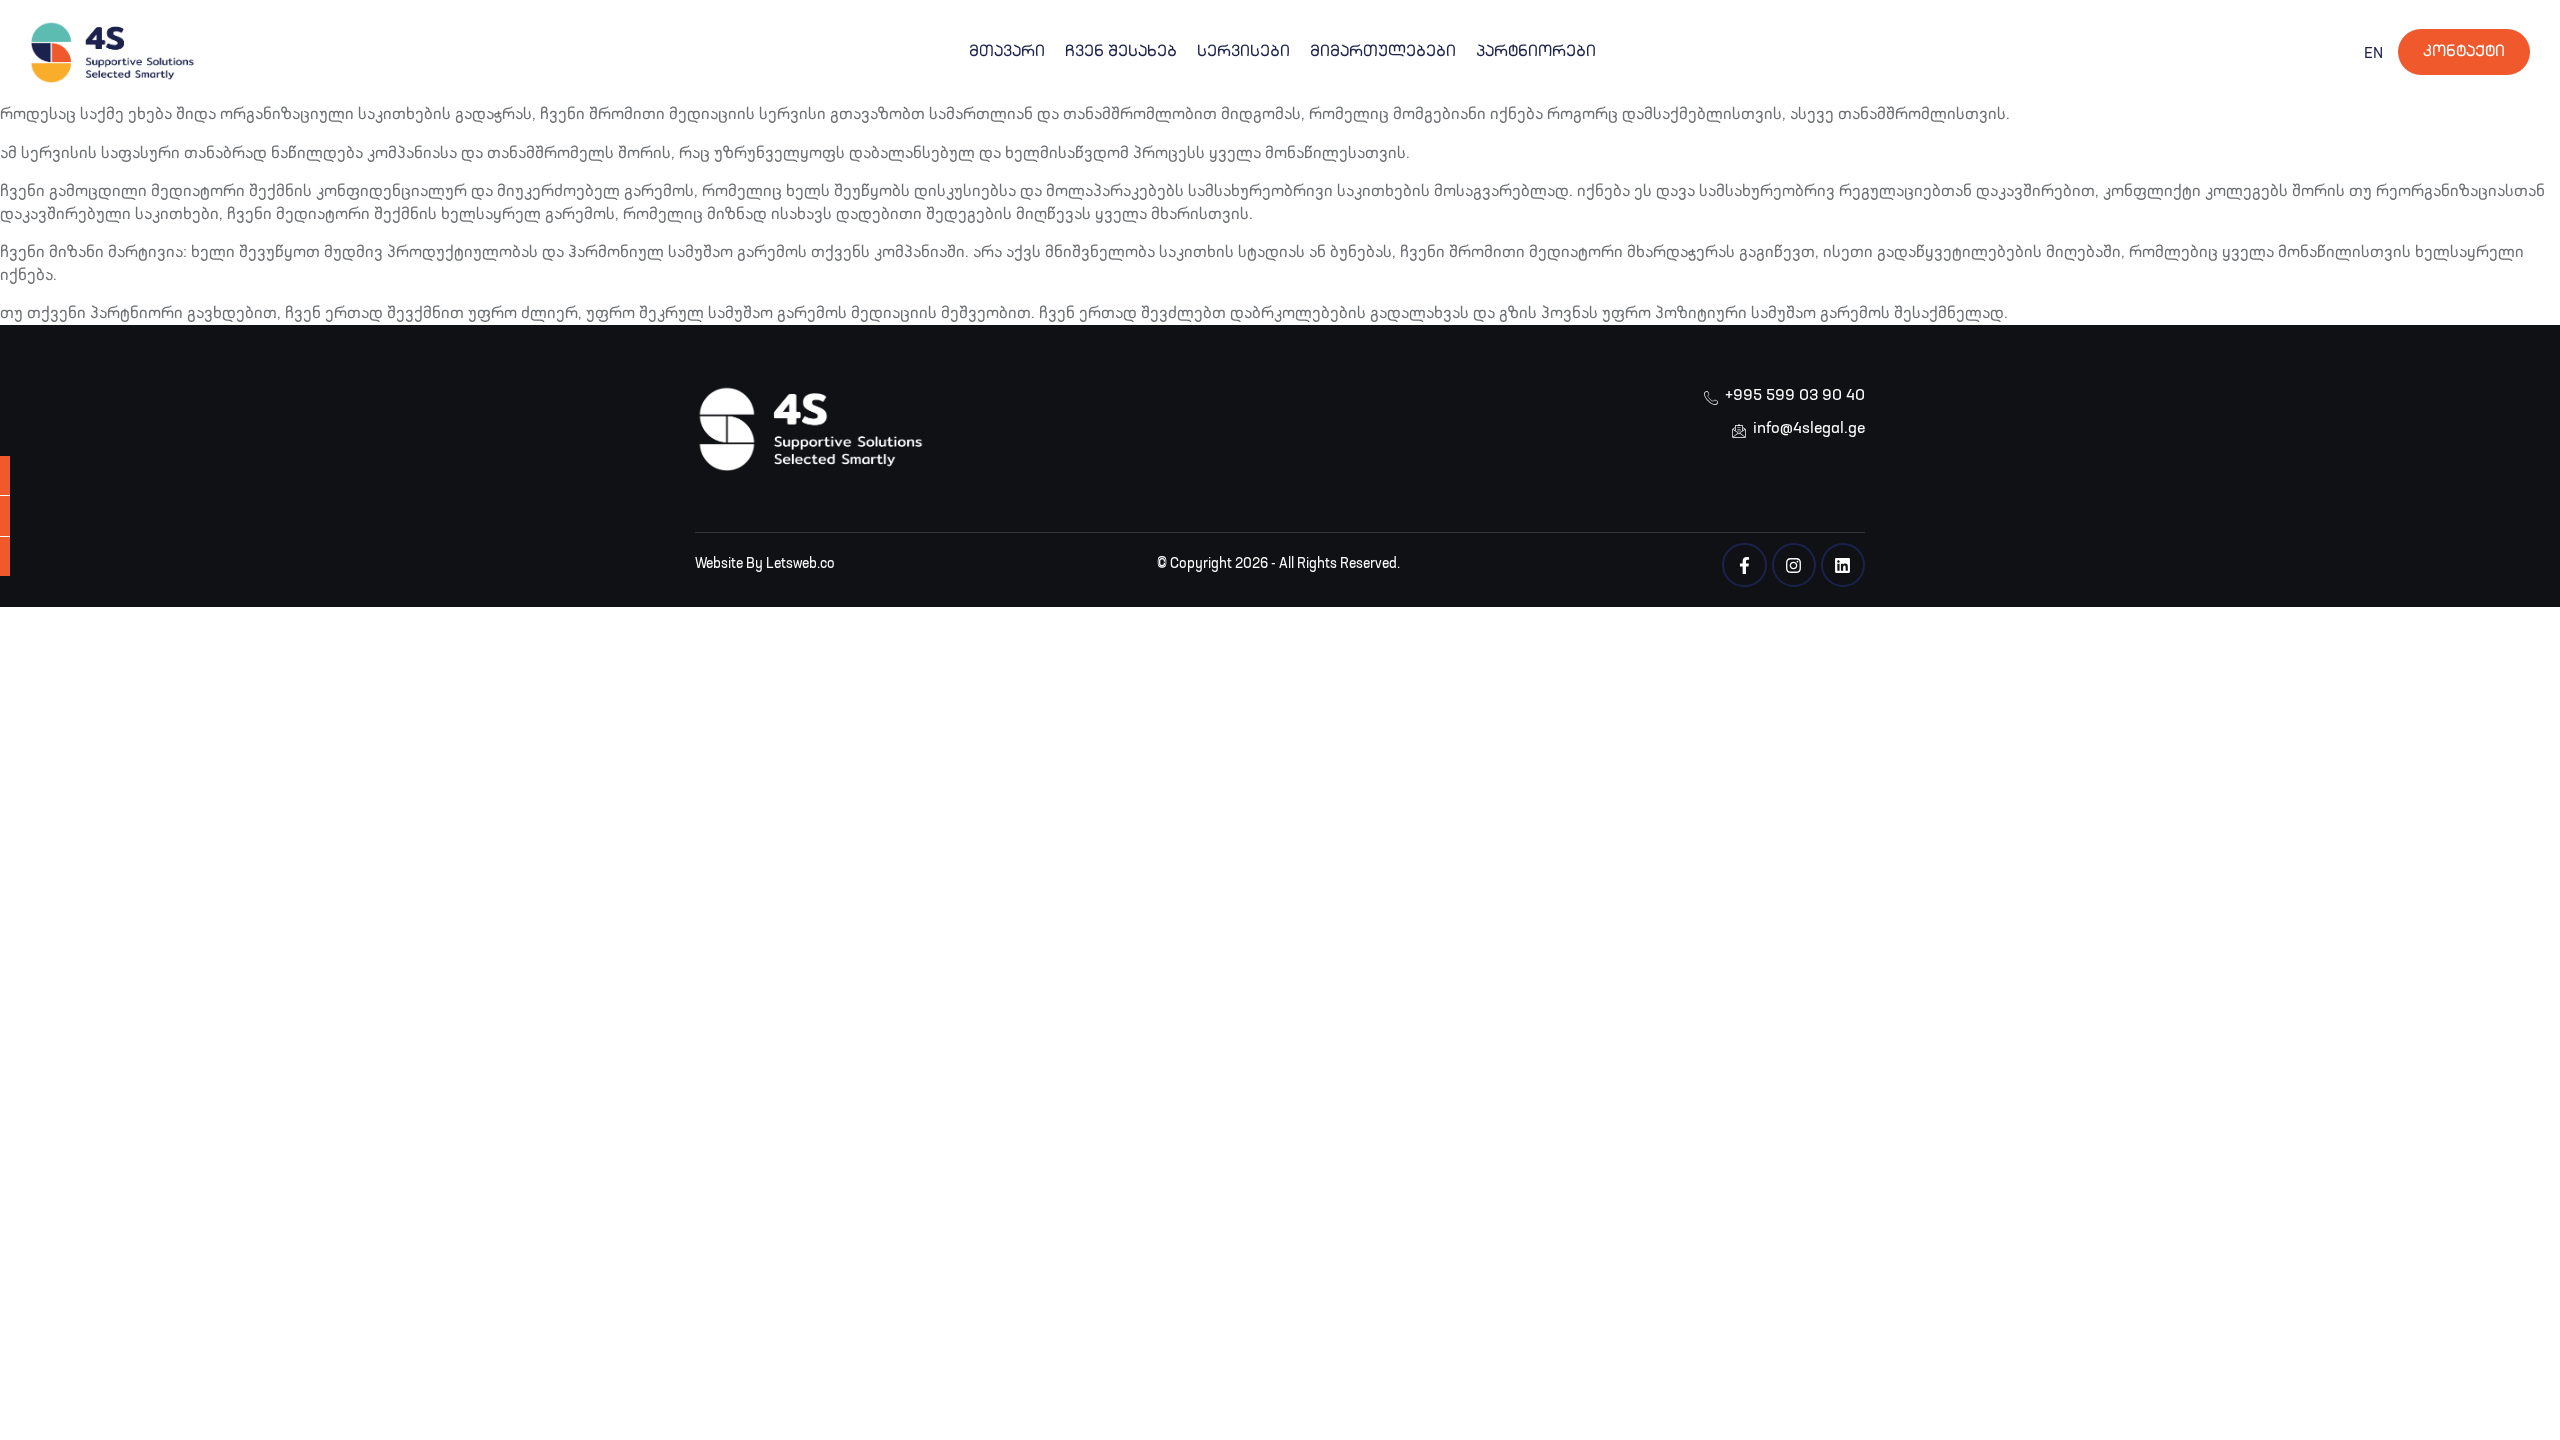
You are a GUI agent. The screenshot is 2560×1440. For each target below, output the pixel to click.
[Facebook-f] (1744, 565)
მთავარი (1007, 52)
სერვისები (1243, 52)
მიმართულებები (1383, 52)
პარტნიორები (1536, 52)
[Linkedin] (1843, 565)
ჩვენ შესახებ (1121, 52)
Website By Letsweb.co (765, 564)
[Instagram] (1794, 565)
